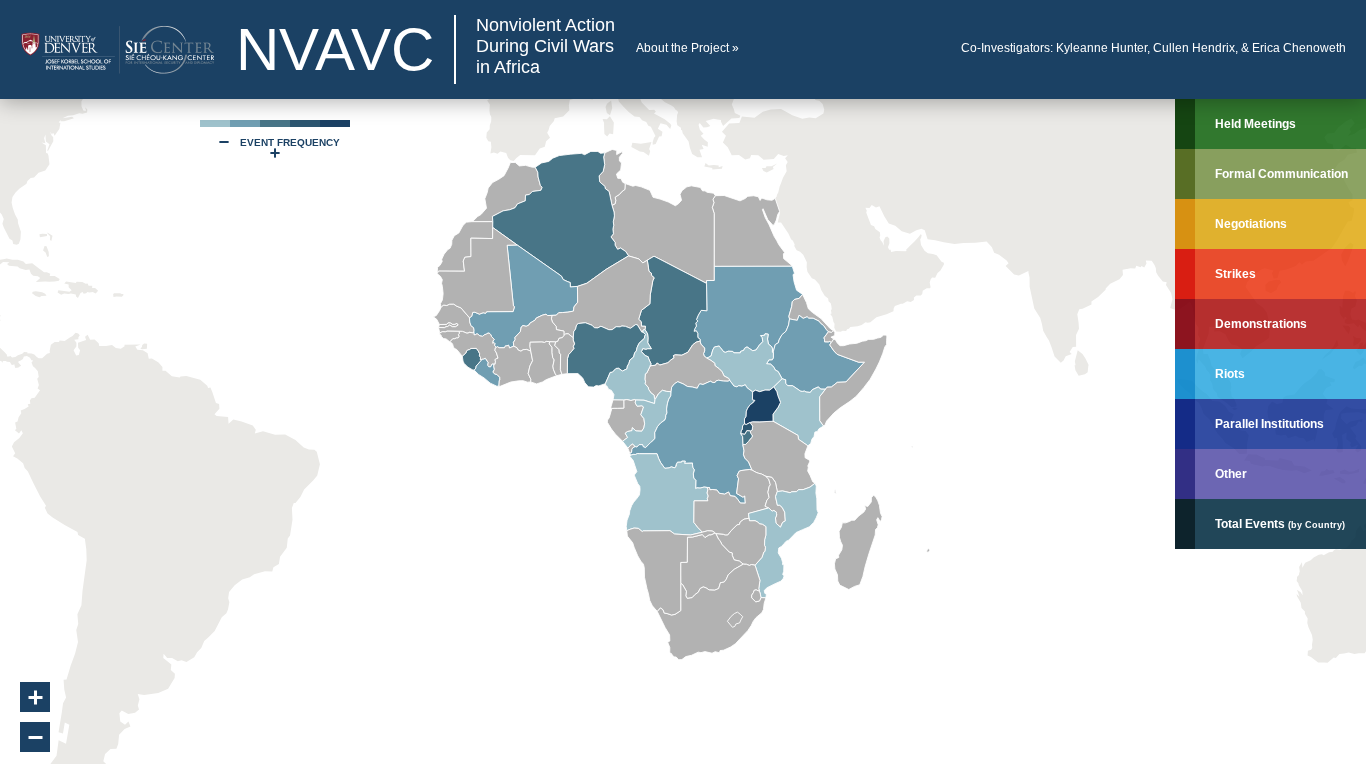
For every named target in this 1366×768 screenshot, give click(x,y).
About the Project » (687, 48)
